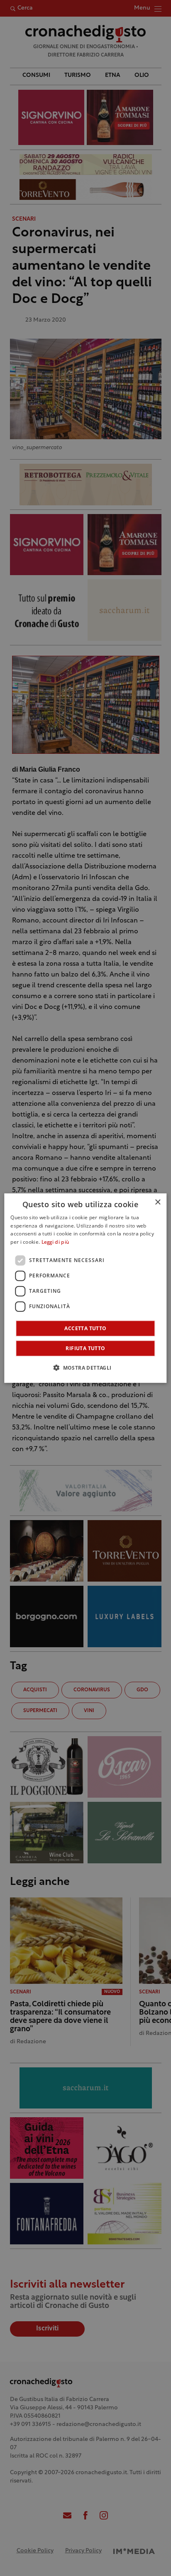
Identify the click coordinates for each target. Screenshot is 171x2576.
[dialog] (85, 1288)
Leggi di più (55, 1242)
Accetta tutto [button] (85, 1328)
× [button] (158, 1202)
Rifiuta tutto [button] (85, 1348)
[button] (85, 1368)
